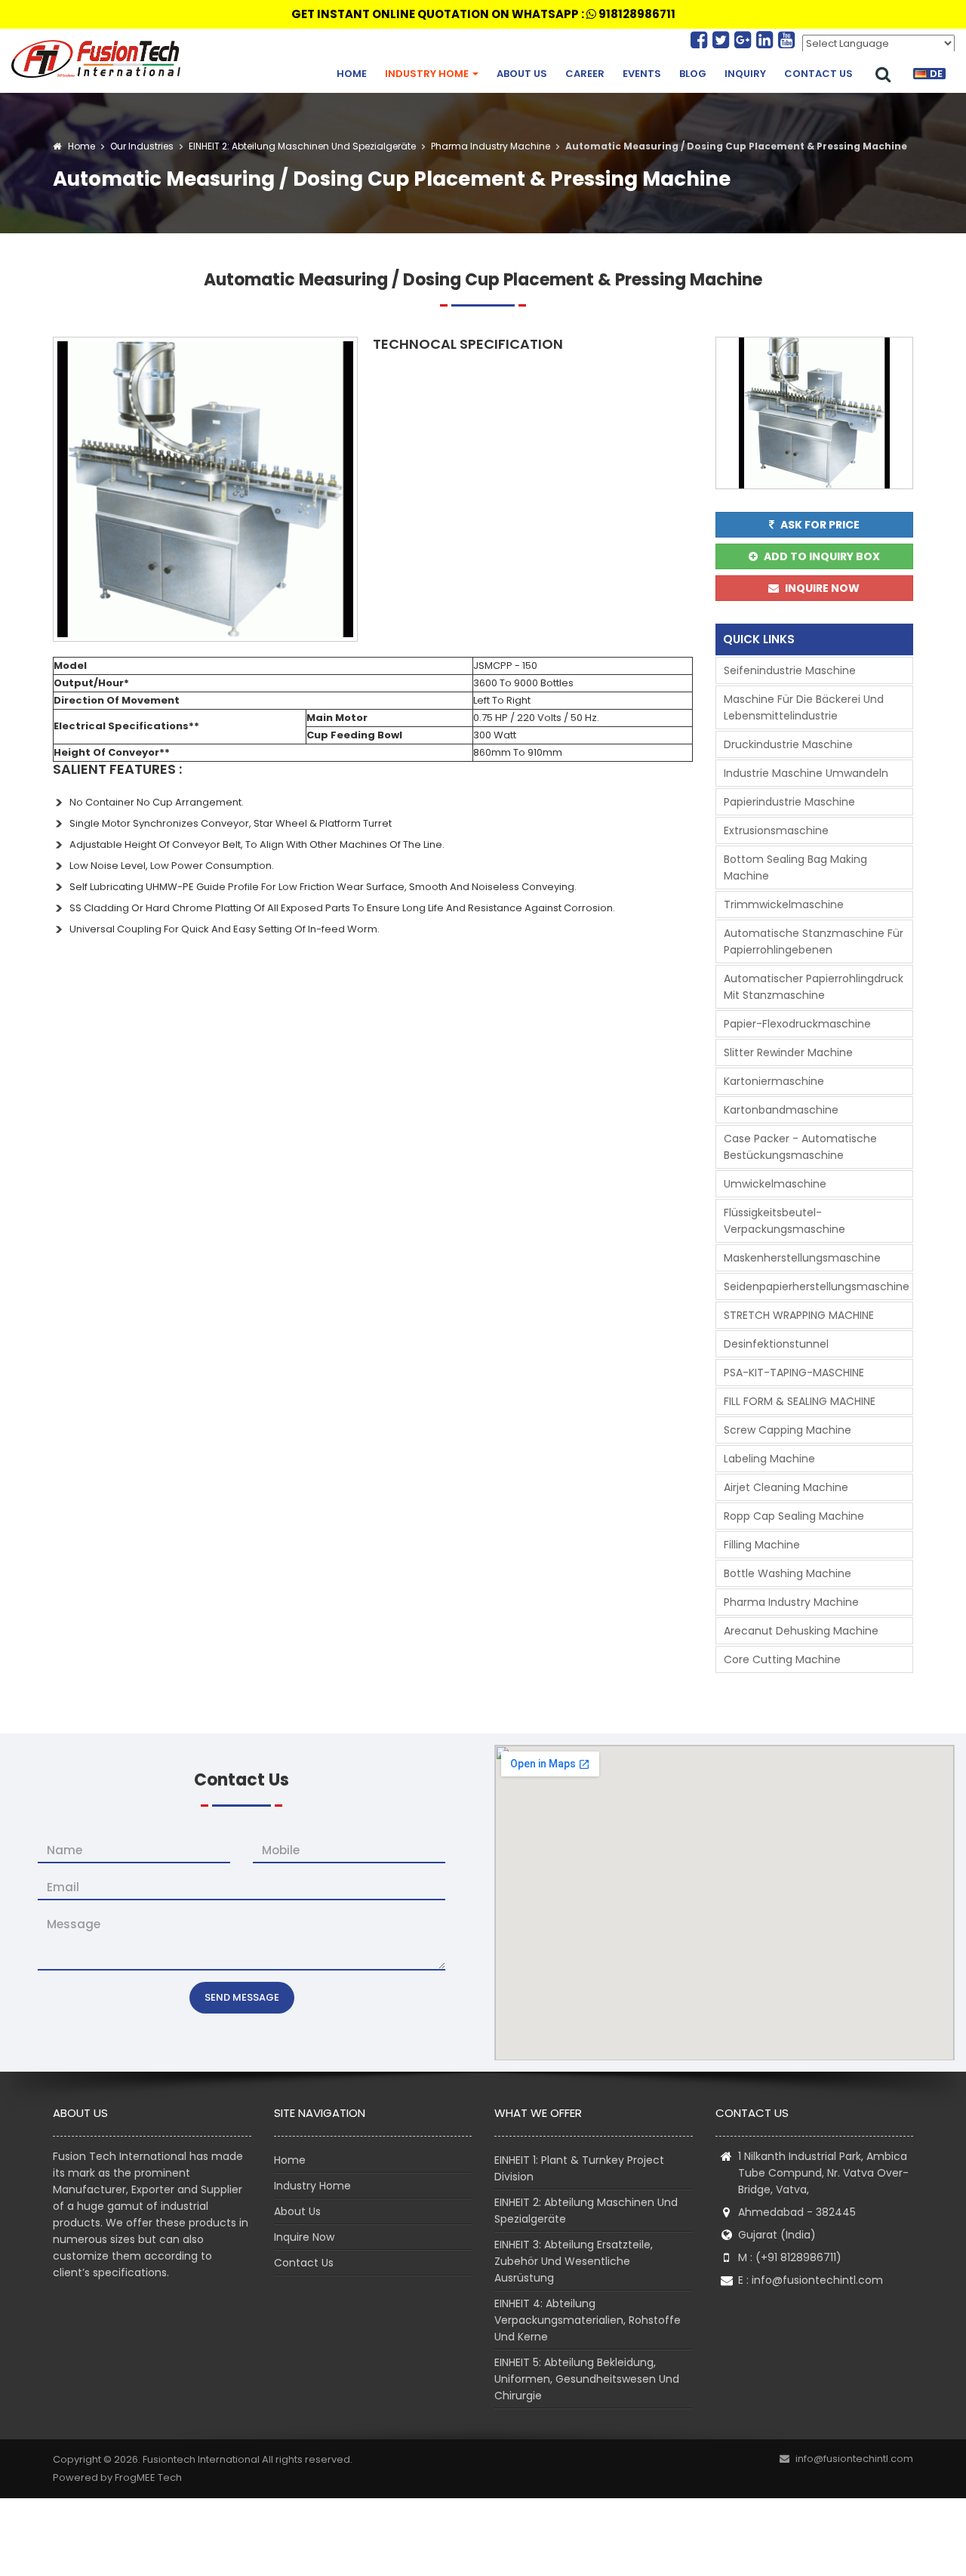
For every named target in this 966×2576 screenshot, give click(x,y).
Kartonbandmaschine (781, 1110)
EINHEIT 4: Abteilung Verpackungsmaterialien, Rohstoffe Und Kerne (588, 2320)
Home (352, 74)
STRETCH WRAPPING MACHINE (799, 1315)
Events (642, 74)
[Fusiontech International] (100, 59)
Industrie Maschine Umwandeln (806, 773)
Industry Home (428, 74)
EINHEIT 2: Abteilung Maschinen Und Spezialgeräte (301, 146)
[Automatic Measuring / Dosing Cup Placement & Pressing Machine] (205, 488)
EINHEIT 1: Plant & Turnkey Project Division (579, 2168)
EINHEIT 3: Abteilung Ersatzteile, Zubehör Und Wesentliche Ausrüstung (574, 2261)
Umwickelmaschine (775, 1184)
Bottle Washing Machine (788, 1573)
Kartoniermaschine (774, 1081)
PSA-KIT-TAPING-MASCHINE (794, 1373)
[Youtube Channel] (786, 40)
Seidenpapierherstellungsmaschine (817, 1286)
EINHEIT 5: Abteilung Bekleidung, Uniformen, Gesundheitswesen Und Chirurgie (587, 2379)
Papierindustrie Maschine (789, 802)
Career (585, 74)
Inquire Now (304, 2237)
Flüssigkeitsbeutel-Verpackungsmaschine (784, 1221)
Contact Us (818, 74)
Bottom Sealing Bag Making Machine (795, 867)
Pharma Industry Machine (489, 146)
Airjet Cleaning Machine (786, 1487)
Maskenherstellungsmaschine (802, 1258)
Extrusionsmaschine (776, 830)
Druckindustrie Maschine (788, 744)
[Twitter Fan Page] (723, 40)
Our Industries (142, 146)
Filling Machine (762, 1545)
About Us (522, 74)
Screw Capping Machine (788, 1430)
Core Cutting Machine (782, 1659)
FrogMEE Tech (148, 2477)
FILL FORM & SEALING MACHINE (800, 1401)
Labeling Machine (769, 1459)
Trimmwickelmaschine (784, 904)
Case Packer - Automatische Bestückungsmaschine (800, 1147)
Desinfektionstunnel (776, 1344)
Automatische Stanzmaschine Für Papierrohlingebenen (814, 941)
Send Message (242, 1997)
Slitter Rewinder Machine (788, 1052)
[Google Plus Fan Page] (745, 40)
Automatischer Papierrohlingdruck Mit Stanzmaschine (814, 987)
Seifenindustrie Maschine (790, 670)
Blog (693, 74)
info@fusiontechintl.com (817, 2280)
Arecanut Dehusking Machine (801, 1631)
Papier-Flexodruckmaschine (797, 1024)
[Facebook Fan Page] (701, 40)
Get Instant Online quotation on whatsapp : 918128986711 (483, 14)
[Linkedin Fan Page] (767, 40)
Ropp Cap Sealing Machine (794, 1516)
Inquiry (745, 74)
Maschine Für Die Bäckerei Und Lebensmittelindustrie (804, 707)
